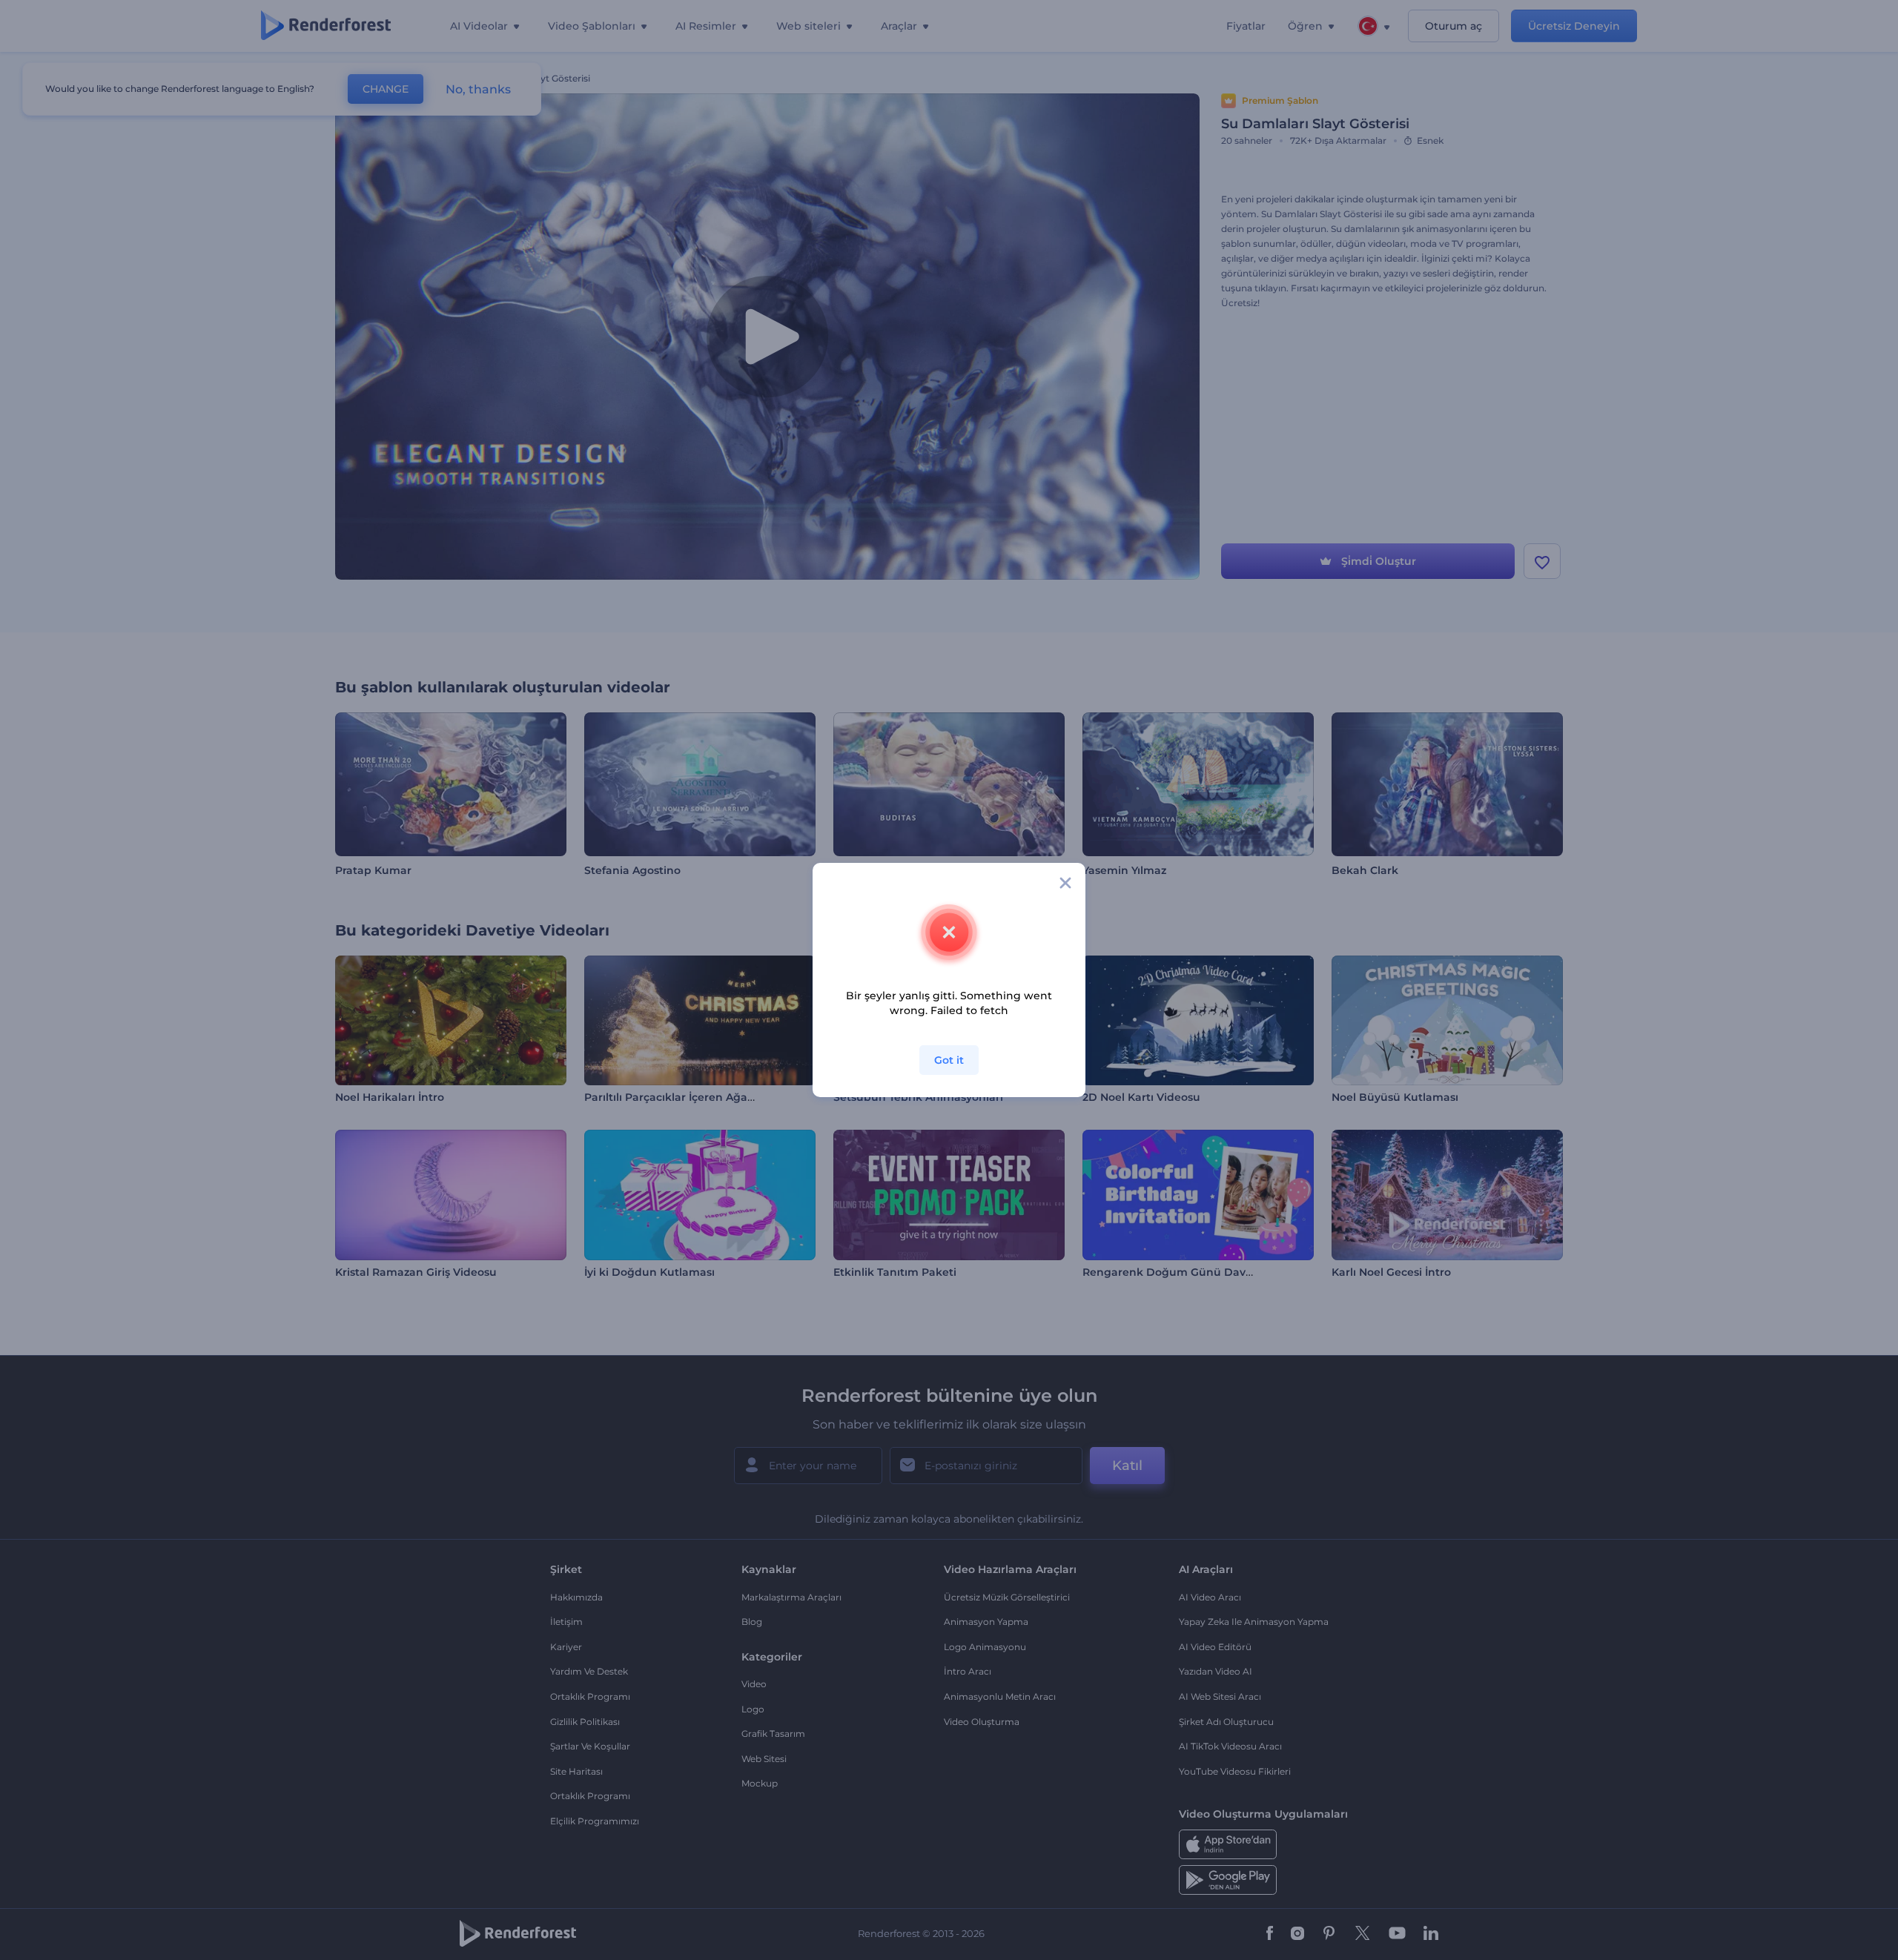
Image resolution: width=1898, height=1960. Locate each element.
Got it (949, 1060)
